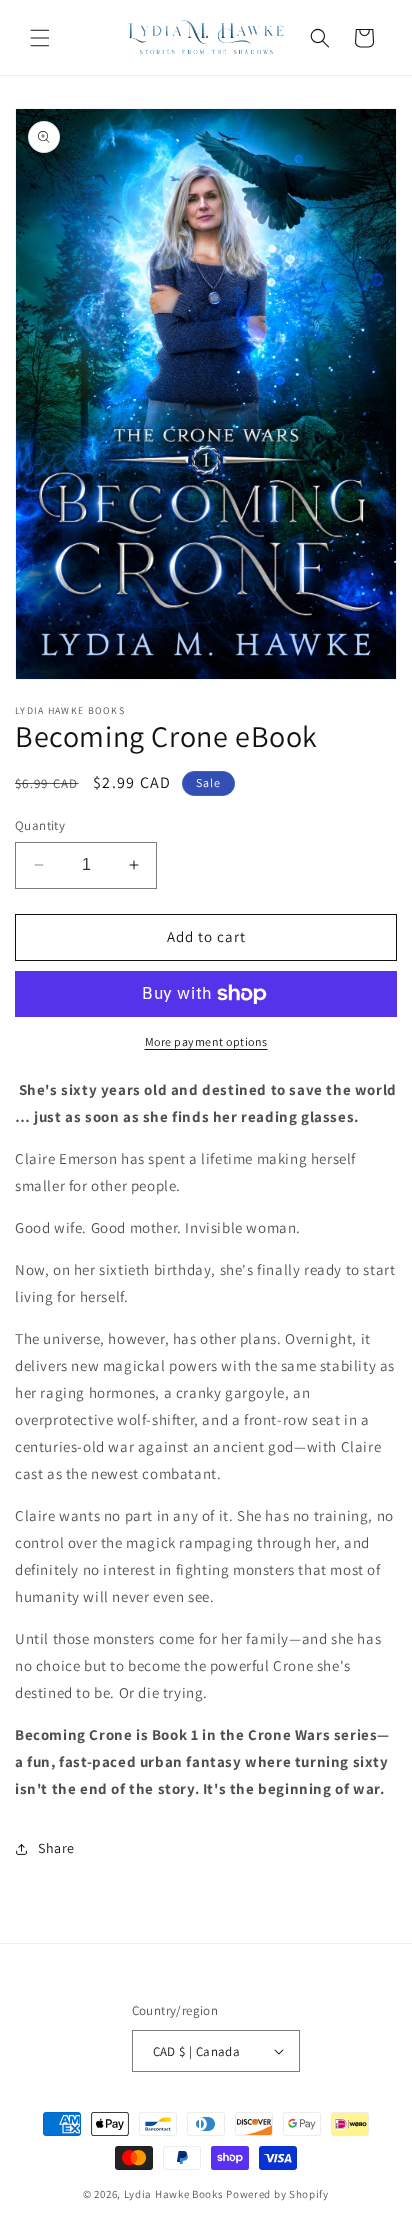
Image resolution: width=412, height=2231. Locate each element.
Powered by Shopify (277, 2194)
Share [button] (56, 1848)
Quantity (40, 825)
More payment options (206, 1041)
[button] (40, 38)
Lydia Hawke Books (174, 2194)
